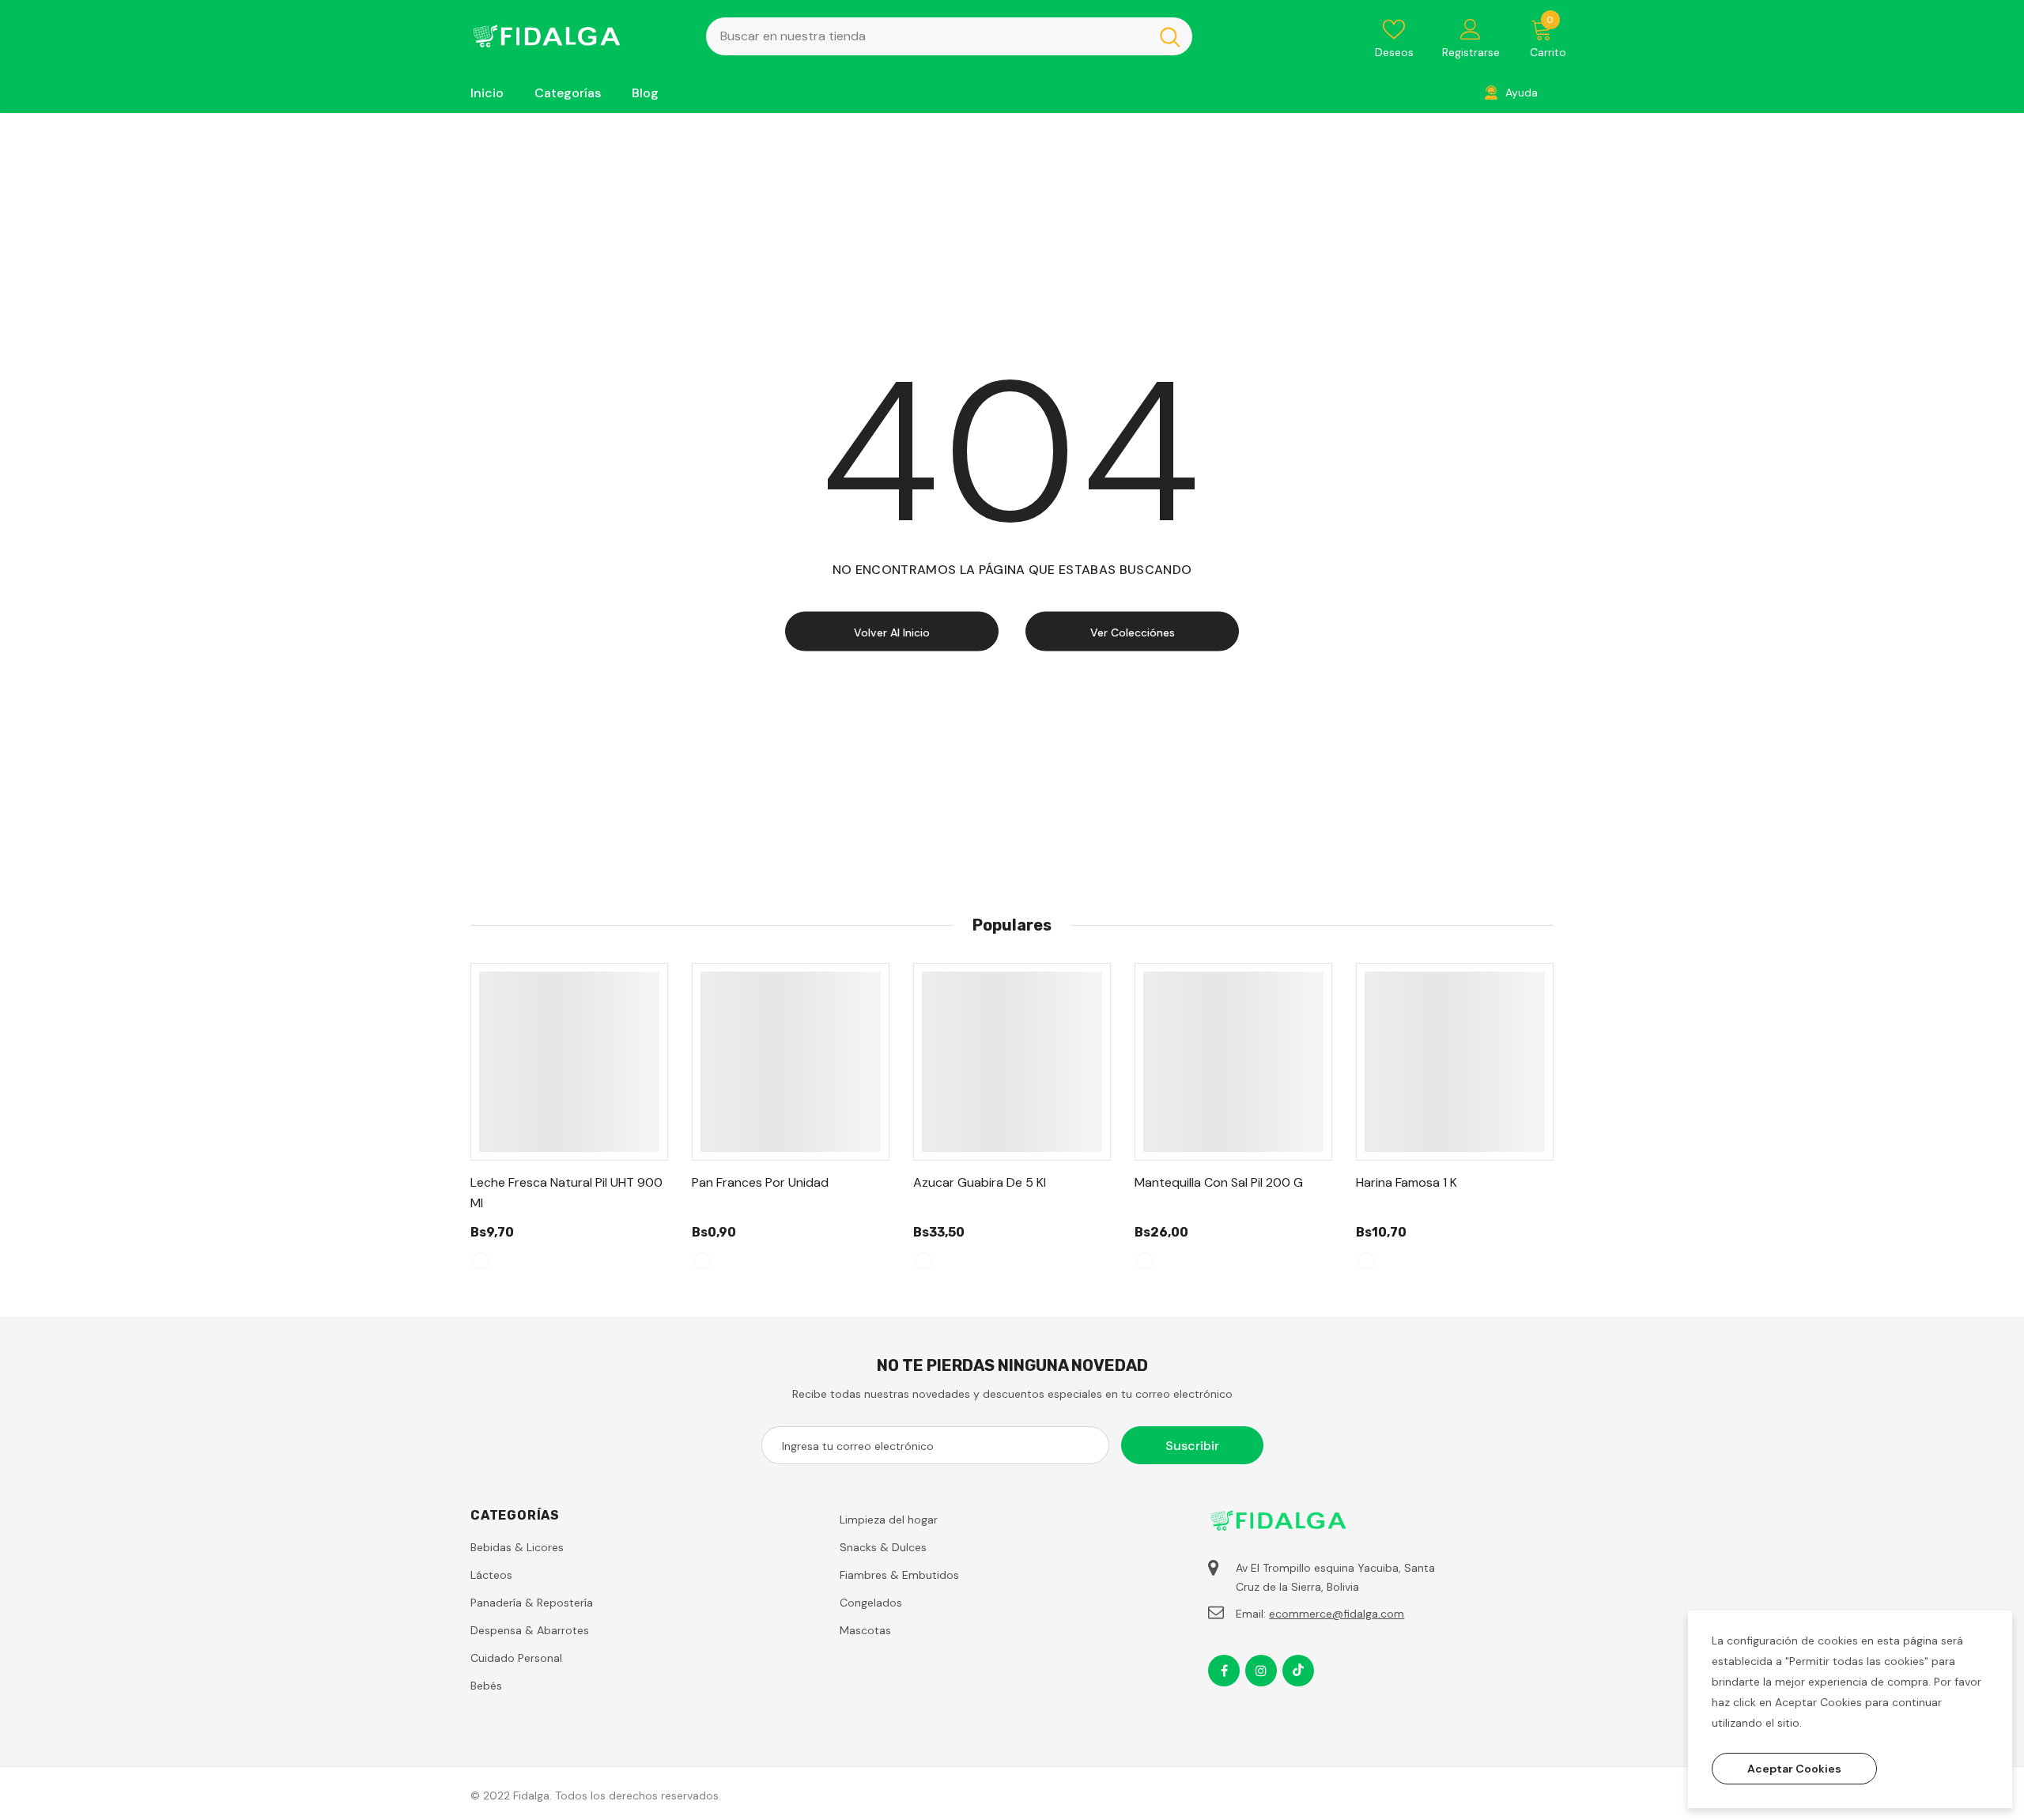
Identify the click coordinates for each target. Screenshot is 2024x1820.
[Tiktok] (1298, 1671)
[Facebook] (1224, 1671)
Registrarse (1471, 52)
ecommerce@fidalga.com (1337, 1614)
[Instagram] (1261, 1671)
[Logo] (576, 36)
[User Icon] (1471, 28)
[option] (569, 1124)
